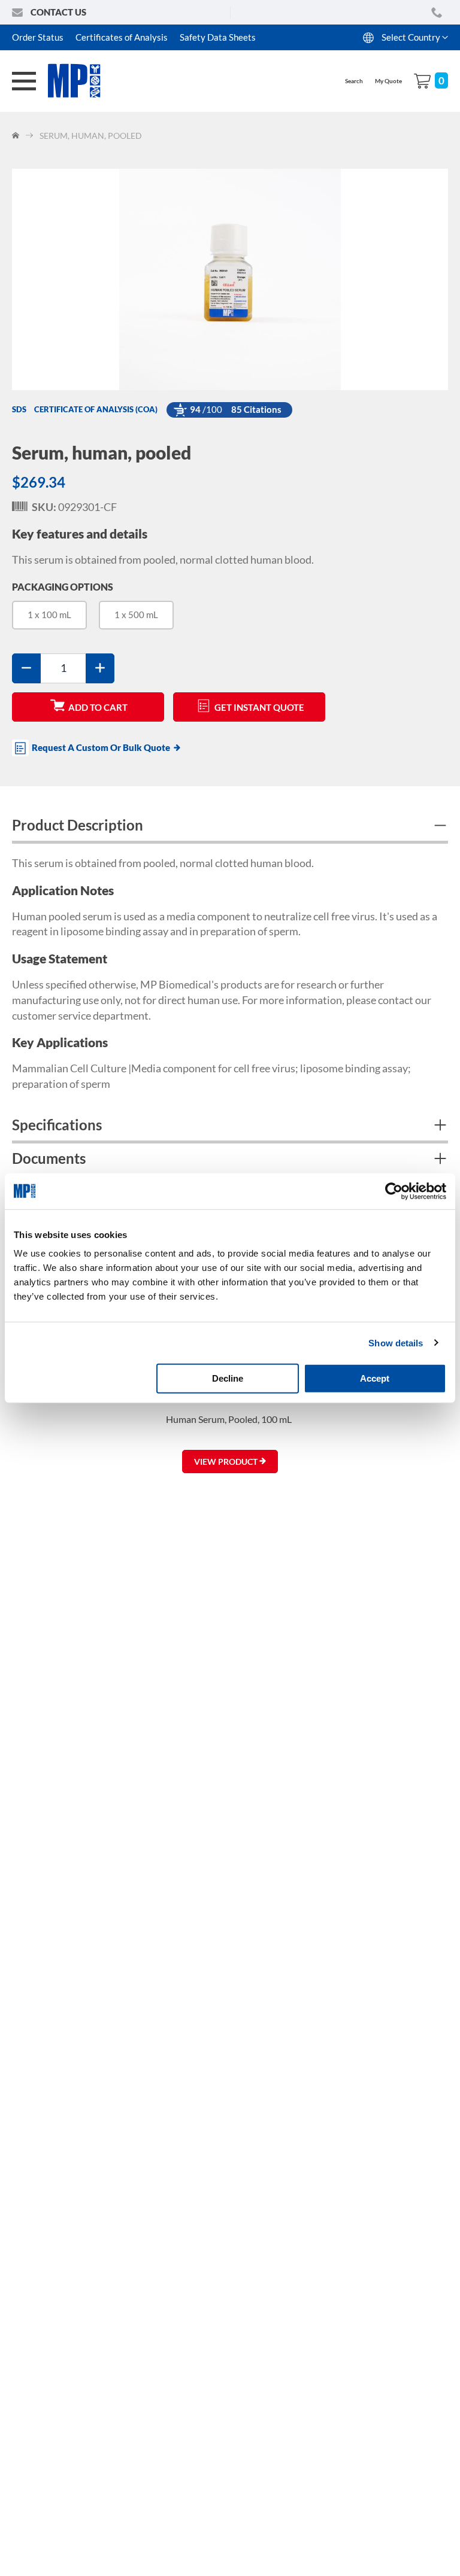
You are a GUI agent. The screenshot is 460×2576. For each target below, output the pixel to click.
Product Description (78, 825)
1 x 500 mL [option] (136, 615)
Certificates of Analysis (122, 37)
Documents (49, 1158)
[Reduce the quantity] (26, 668)
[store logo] (81, 81)
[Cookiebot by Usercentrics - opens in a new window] (394, 1191)
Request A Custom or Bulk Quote (101, 747)
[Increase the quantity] (100, 668)
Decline (228, 1378)
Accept (375, 1378)
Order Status (38, 37)
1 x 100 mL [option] (49, 615)
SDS (19, 409)
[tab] (230, 827)
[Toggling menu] (24, 81)
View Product (227, 1462)
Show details (396, 1342)
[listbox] (230, 620)
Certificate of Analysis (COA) (96, 409)
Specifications (57, 1125)
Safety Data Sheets (218, 37)
